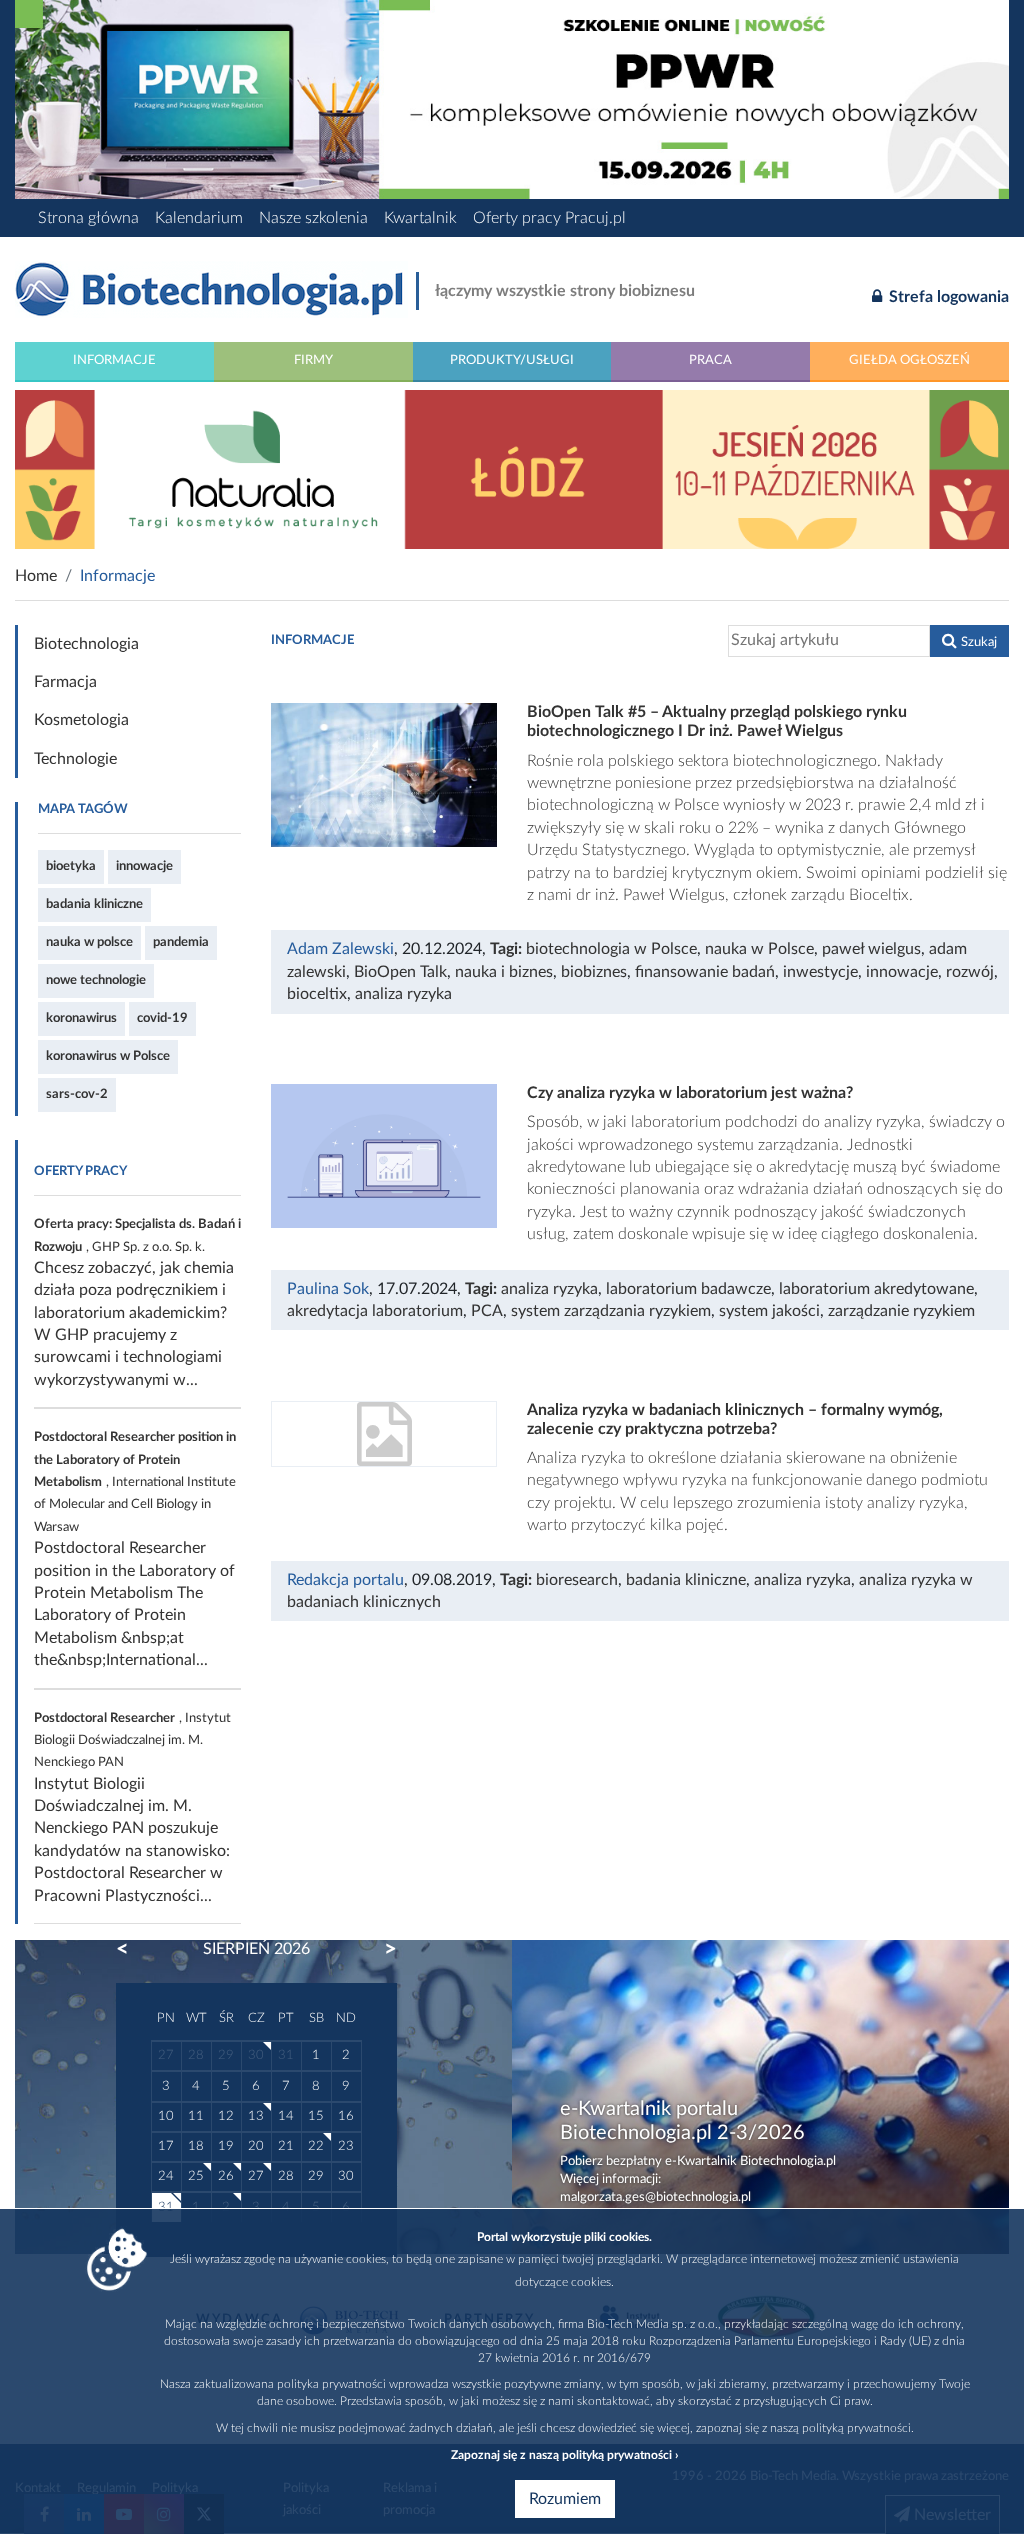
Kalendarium (199, 218)
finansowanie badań (705, 972)
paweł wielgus (871, 949)
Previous (132, 1949)
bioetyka (71, 866)
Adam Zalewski (340, 949)
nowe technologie (96, 980)
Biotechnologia (86, 644)
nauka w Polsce (759, 949)
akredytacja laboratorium (375, 1311)
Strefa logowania (947, 297)
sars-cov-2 (77, 1094)
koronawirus (81, 1018)
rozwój (970, 972)
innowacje (144, 866)
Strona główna (88, 218)
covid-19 (162, 1018)
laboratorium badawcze (688, 1289)
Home (36, 576)
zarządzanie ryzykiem (901, 1311)
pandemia (181, 942)
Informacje (114, 360)
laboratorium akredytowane (876, 1289)
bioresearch (577, 1580)
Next (381, 1949)
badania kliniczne (94, 904)
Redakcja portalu (345, 1580)
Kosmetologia (81, 720)
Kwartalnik (420, 218)
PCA (487, 1311)
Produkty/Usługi (512, 360)
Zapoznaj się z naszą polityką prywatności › (564, 2455)
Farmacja (65, 682)
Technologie (75, 759)
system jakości (769, 1311)
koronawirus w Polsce (108, 1056)
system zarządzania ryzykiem (611, 1311)
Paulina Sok (328, 1289)
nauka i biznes (504, 972)
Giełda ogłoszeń (909, 360)
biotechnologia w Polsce (611, 949)
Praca (710, 360)
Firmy (313, 360)
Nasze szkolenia (313, 218)
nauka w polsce (89, 942)
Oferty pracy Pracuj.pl (549, 218)
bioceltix (317, 994)
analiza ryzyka (403, 994)
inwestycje (820, 972)
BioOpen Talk (400, 972)
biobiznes (594, 972)
